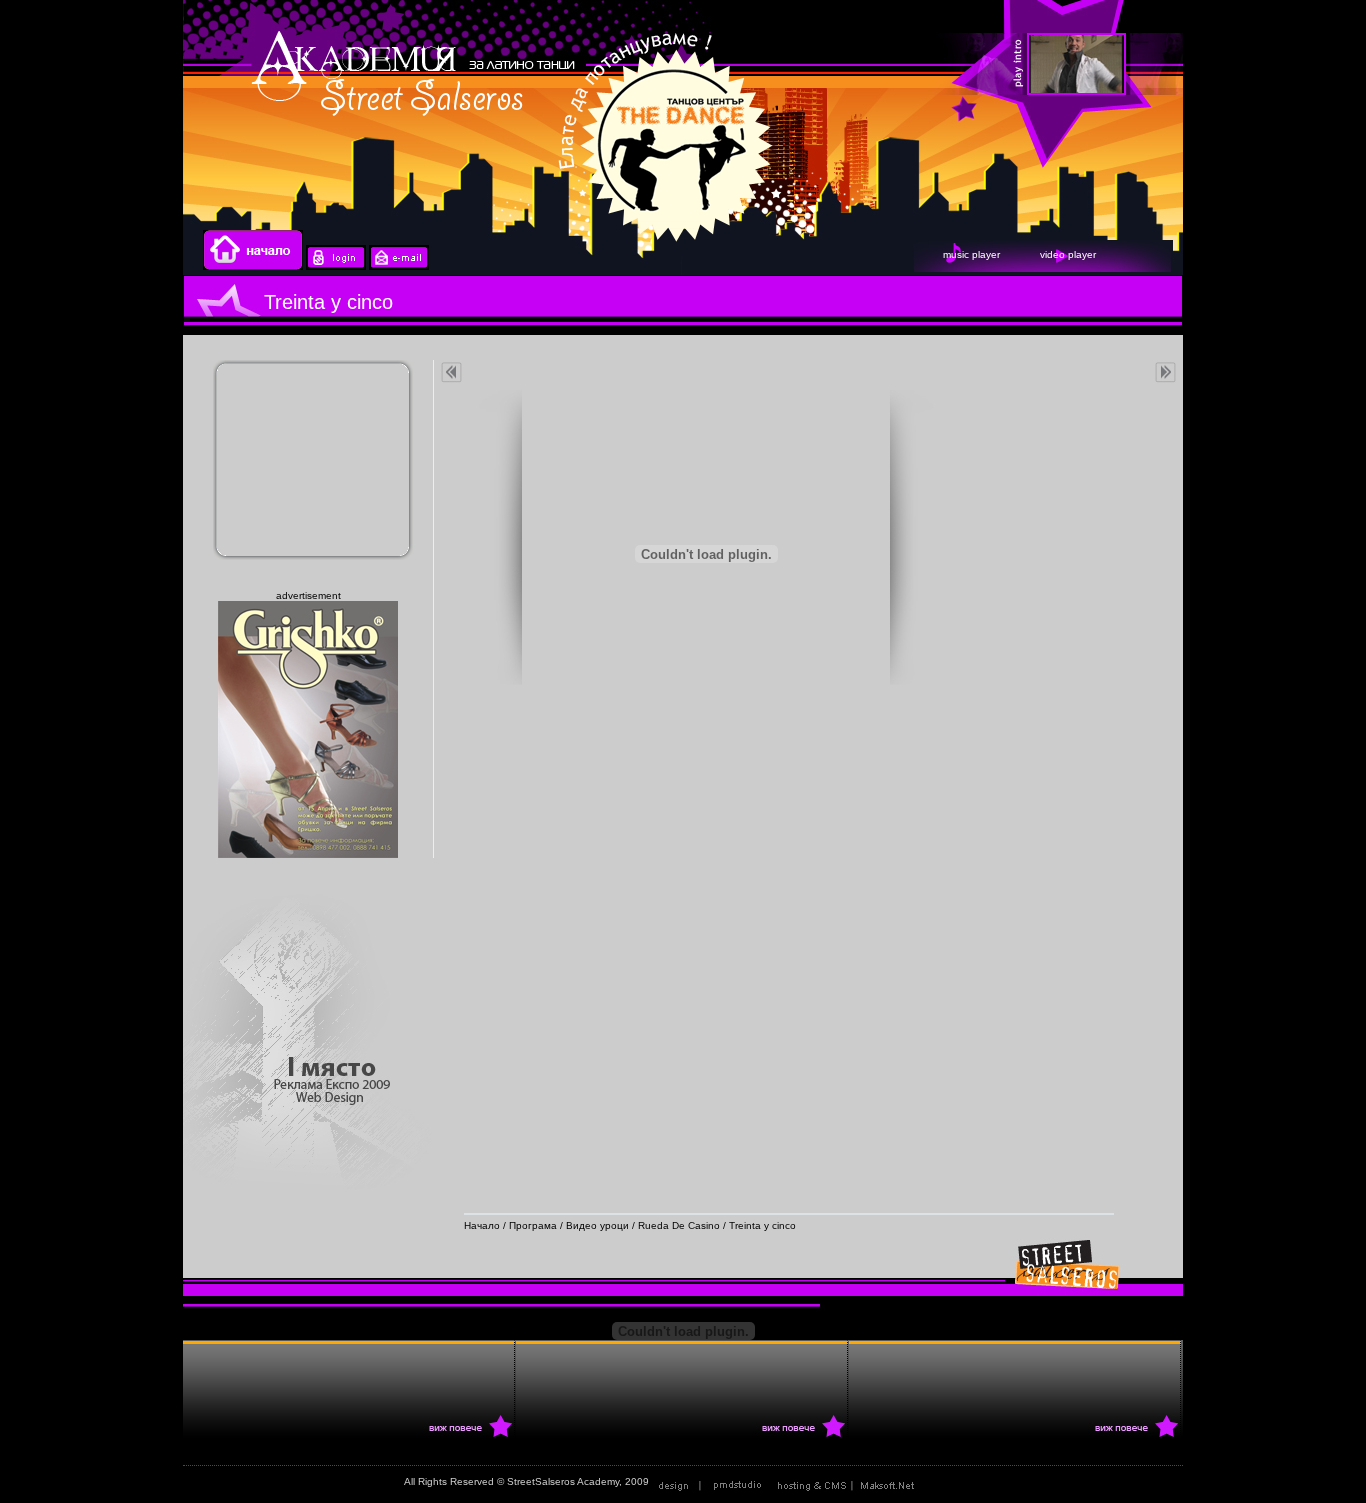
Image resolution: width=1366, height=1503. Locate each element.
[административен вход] (336, 266)
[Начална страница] (253, 266)
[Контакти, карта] (399, 266)
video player (1068, 254)
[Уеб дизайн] (712, 1481)
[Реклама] (850, 1481)
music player (971, 254)
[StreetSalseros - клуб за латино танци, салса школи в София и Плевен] (1131, 65)
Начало (482, 1225)
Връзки (945, 1481)
